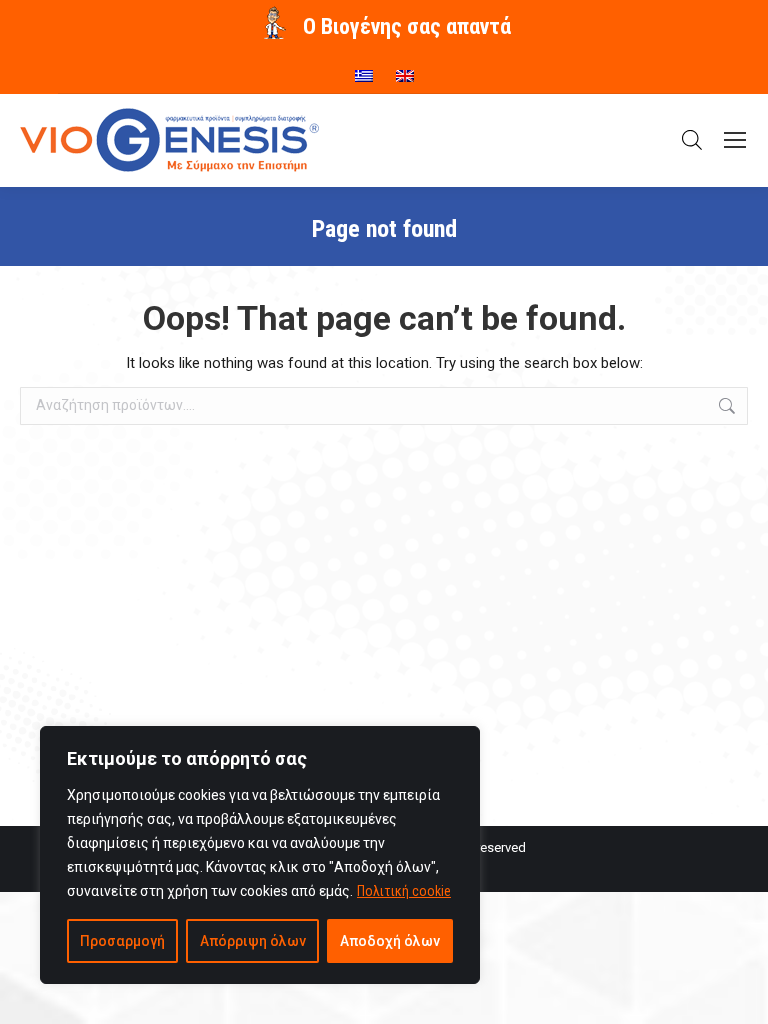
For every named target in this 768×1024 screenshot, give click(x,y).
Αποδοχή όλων (390, 941)
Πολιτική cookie (404, 891)
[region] (260, 855)
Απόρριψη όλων (253, 941)
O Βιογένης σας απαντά (407, 26)
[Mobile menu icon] (735, 140)
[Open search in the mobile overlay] (692, 140)
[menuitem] (364, 69)
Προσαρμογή (122, 941)
